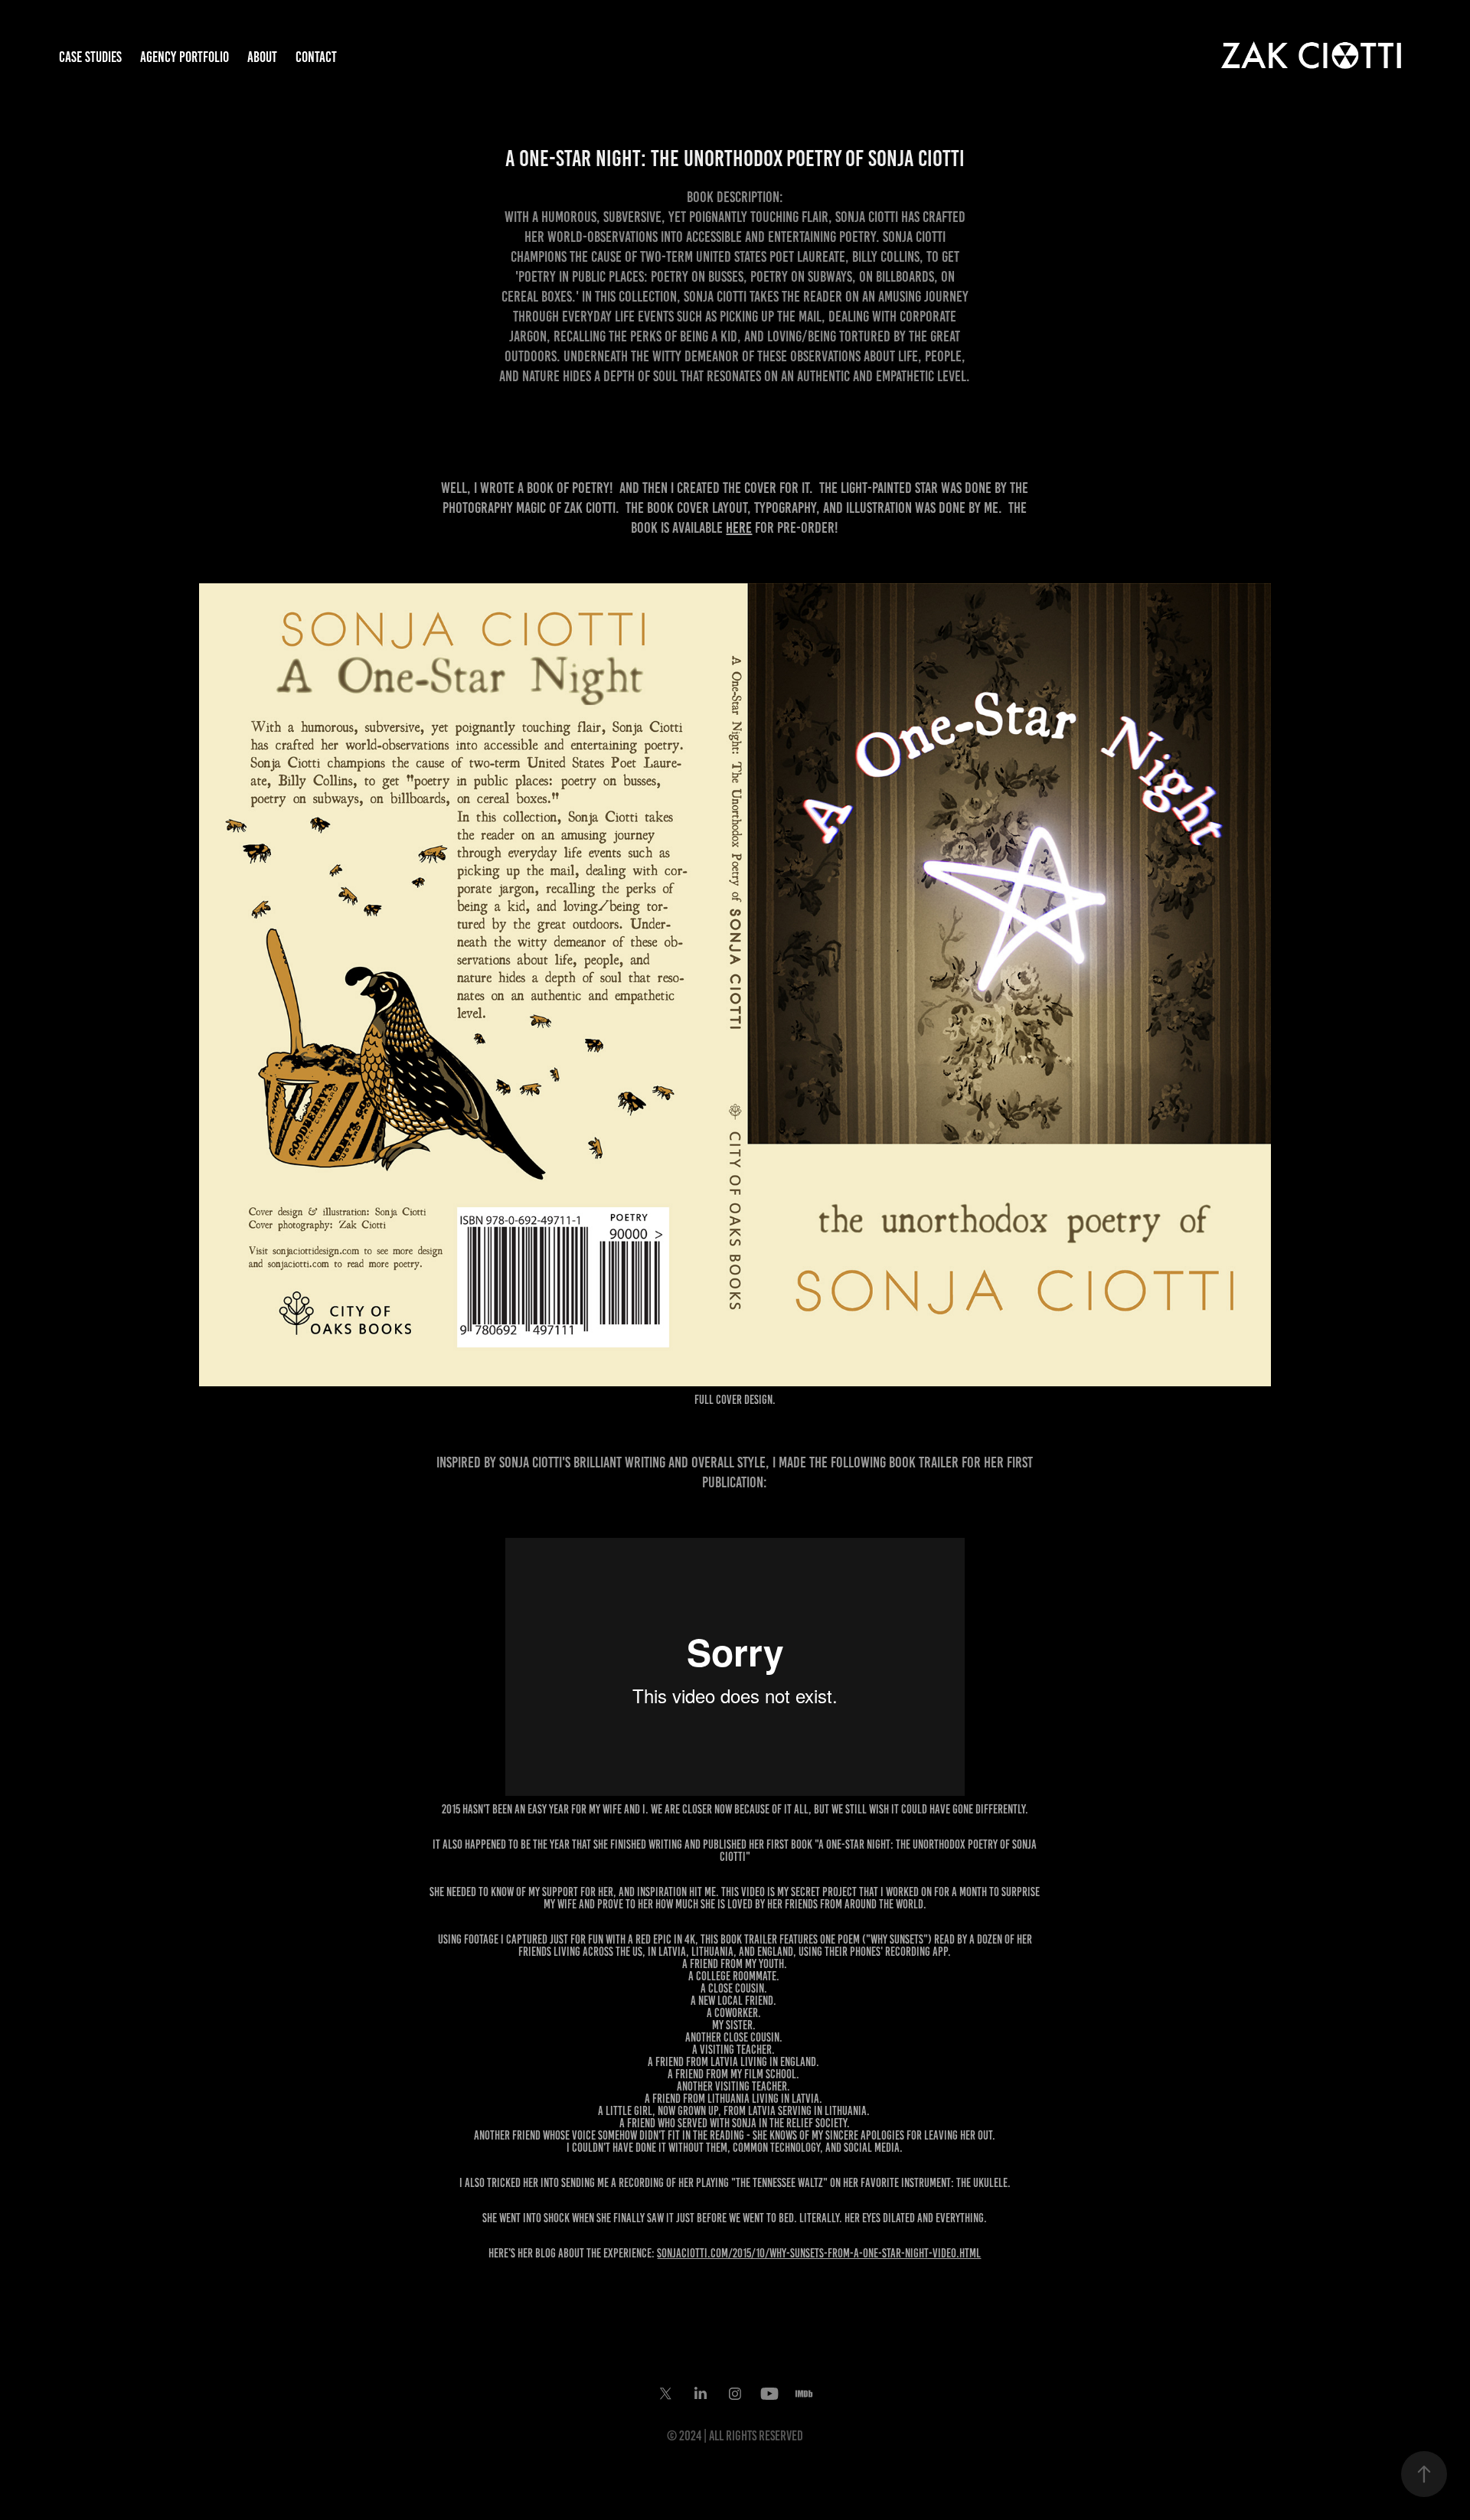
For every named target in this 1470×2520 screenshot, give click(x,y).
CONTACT (316, 57)
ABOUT (262, 57)
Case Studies (90, 57)
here (739, 527)
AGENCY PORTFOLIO (185, 57)
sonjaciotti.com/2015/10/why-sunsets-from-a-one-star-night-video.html (819, 2253)
